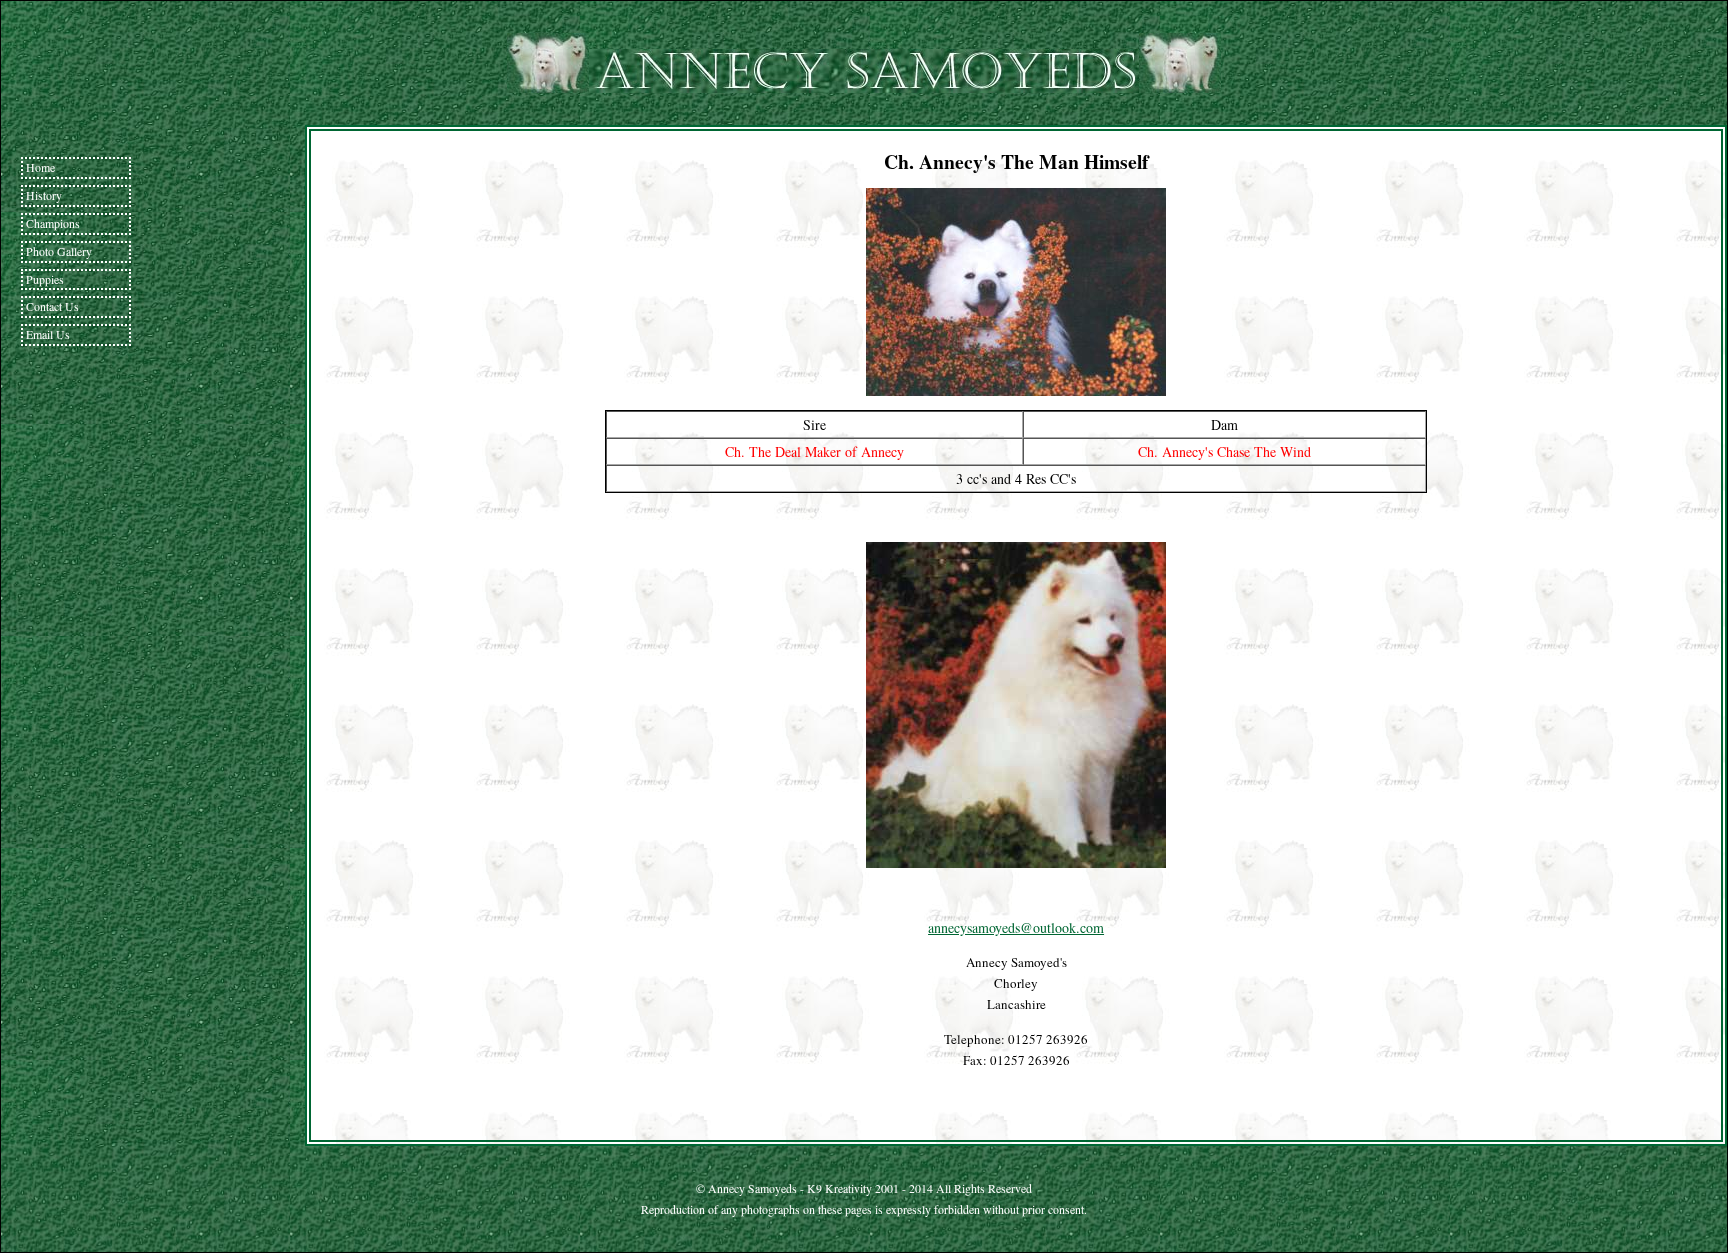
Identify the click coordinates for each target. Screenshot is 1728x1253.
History (44, 195)
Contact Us (52, 306)
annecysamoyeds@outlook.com (1016, 927)
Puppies (45, 279)
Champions (53, 223)
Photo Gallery (59, 251)
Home (40, 167)
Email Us (48, 334)
